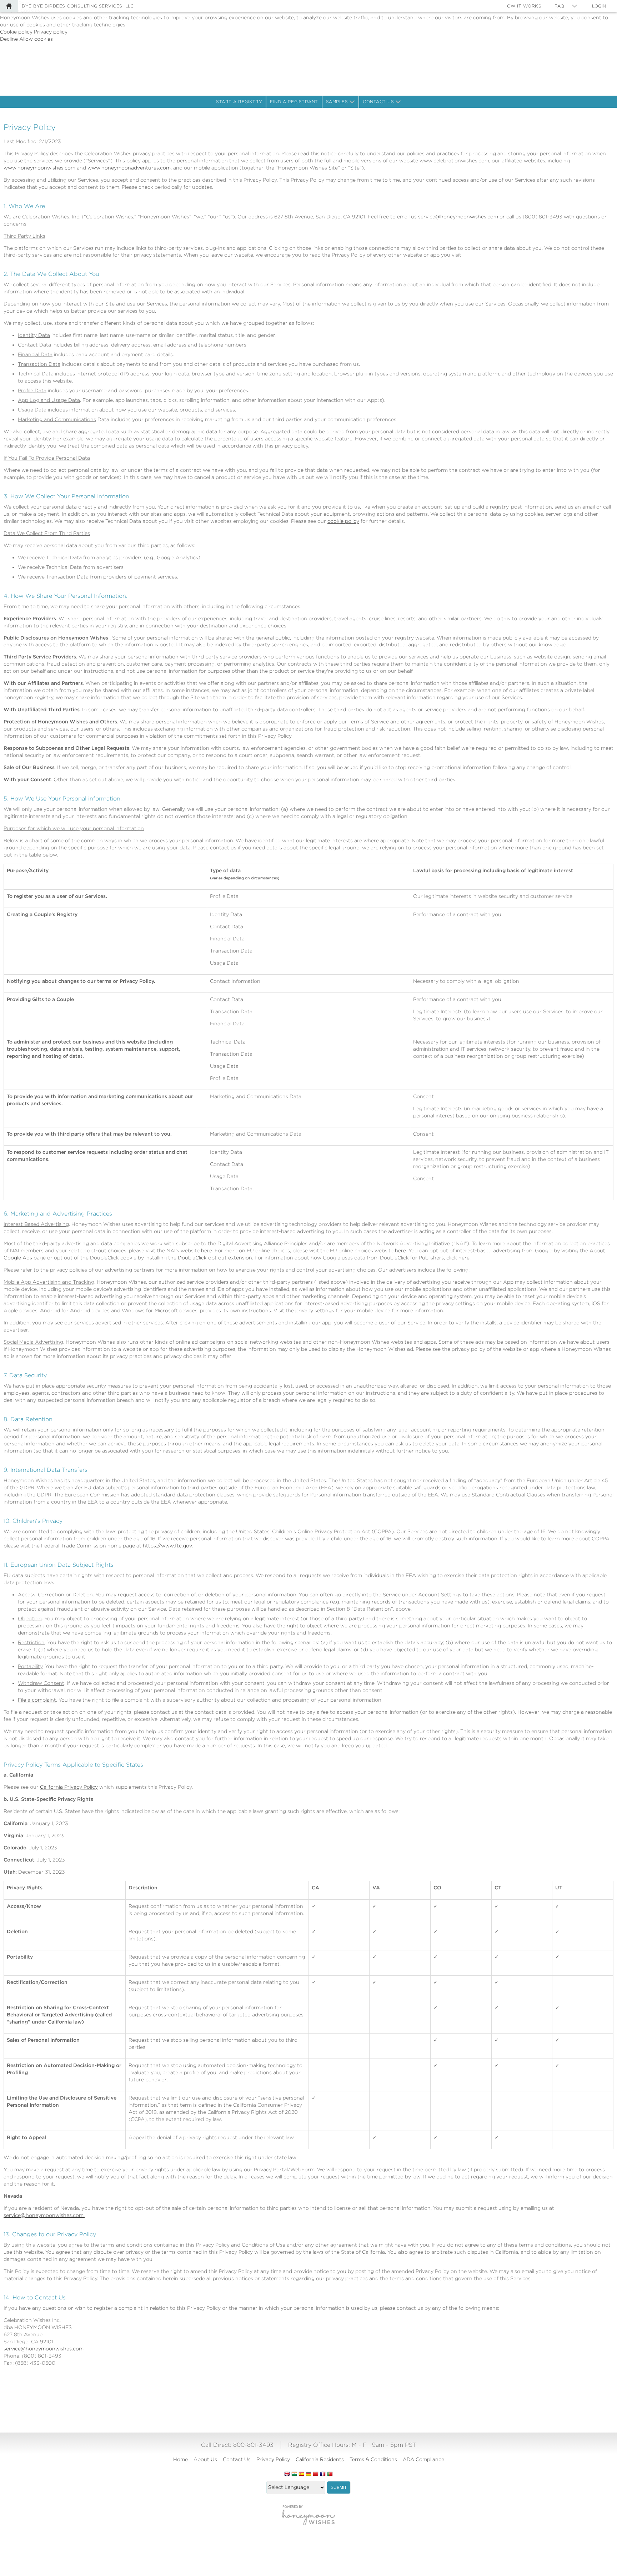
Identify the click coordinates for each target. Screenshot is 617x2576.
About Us (205, 2459)
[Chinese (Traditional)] (316, 2474)
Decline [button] (10, 39)
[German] (308, 2474)
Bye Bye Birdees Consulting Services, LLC (78, 6)
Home (180, 2459)
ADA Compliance (423, 2459)
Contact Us (378, 102)
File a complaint (37, 1700)
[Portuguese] (330, 2474)
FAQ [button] (560, 6)
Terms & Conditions (373, 2459)
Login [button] (599, 6)
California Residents (320, 2459)
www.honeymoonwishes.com (39, 168)
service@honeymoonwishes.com (458, 217)
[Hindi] (294, 2474)
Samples (337, 102)
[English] (287, 2474)
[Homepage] (9, 6)
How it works (522, 6)
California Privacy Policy (69, 1787)
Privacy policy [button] (51, 32)
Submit (339, 2487)
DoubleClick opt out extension (215, 1258)
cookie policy (343, 521)
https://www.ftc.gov (167, 1546)
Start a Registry (239, 102)
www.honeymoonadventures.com (129, 168)
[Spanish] (301, 2474)
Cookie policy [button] (17, 32)
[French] (323, 2474)
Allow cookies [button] (36, 39)
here (207, 1251)
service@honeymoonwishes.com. (44, 2215)
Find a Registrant (294, 102)
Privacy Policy (273, 2459)
